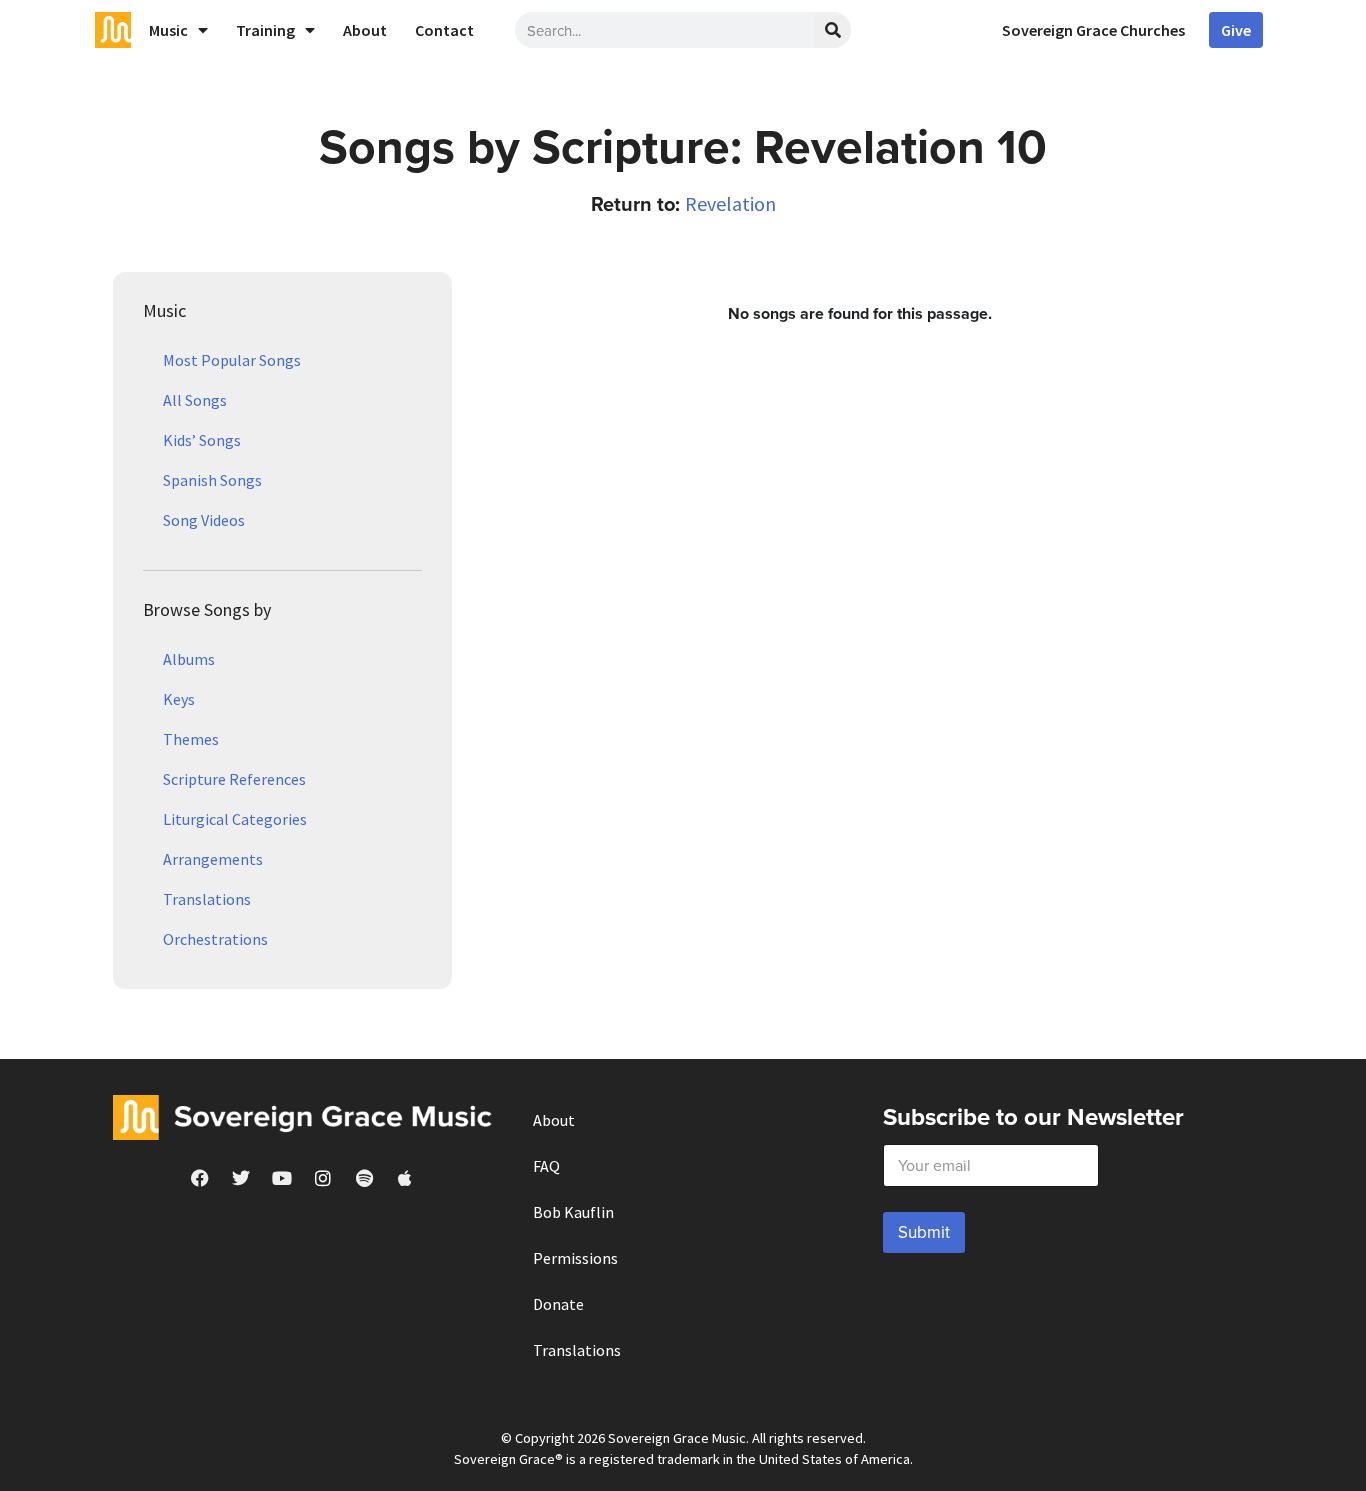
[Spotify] (364, 1178)
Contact (444, 30)
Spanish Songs (212, 480)
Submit (924, 1232)
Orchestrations (215, 939)
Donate (558, 1304)
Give (1236, 30)
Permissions (575, 1258)
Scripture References (234, 779)
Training (265, 30)
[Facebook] (200, 1178)
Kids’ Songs (202, 440)
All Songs (195, 400)
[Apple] (405, 1178)
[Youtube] (282, 1178)
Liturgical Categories (235, 819)
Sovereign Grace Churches (1093, 30)
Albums (189, 659)
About (365, 30)
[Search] (833, 30)
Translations (207, 899)
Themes (191, 739)
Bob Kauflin (573, 1212)
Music (168, 30)
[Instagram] (323, 1178)
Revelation (730, 203)
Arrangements (213, 859)
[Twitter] (241, 1178)
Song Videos (204, 520)
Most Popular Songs (232, 360)
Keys (179, 699)
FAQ (546, 1166)
